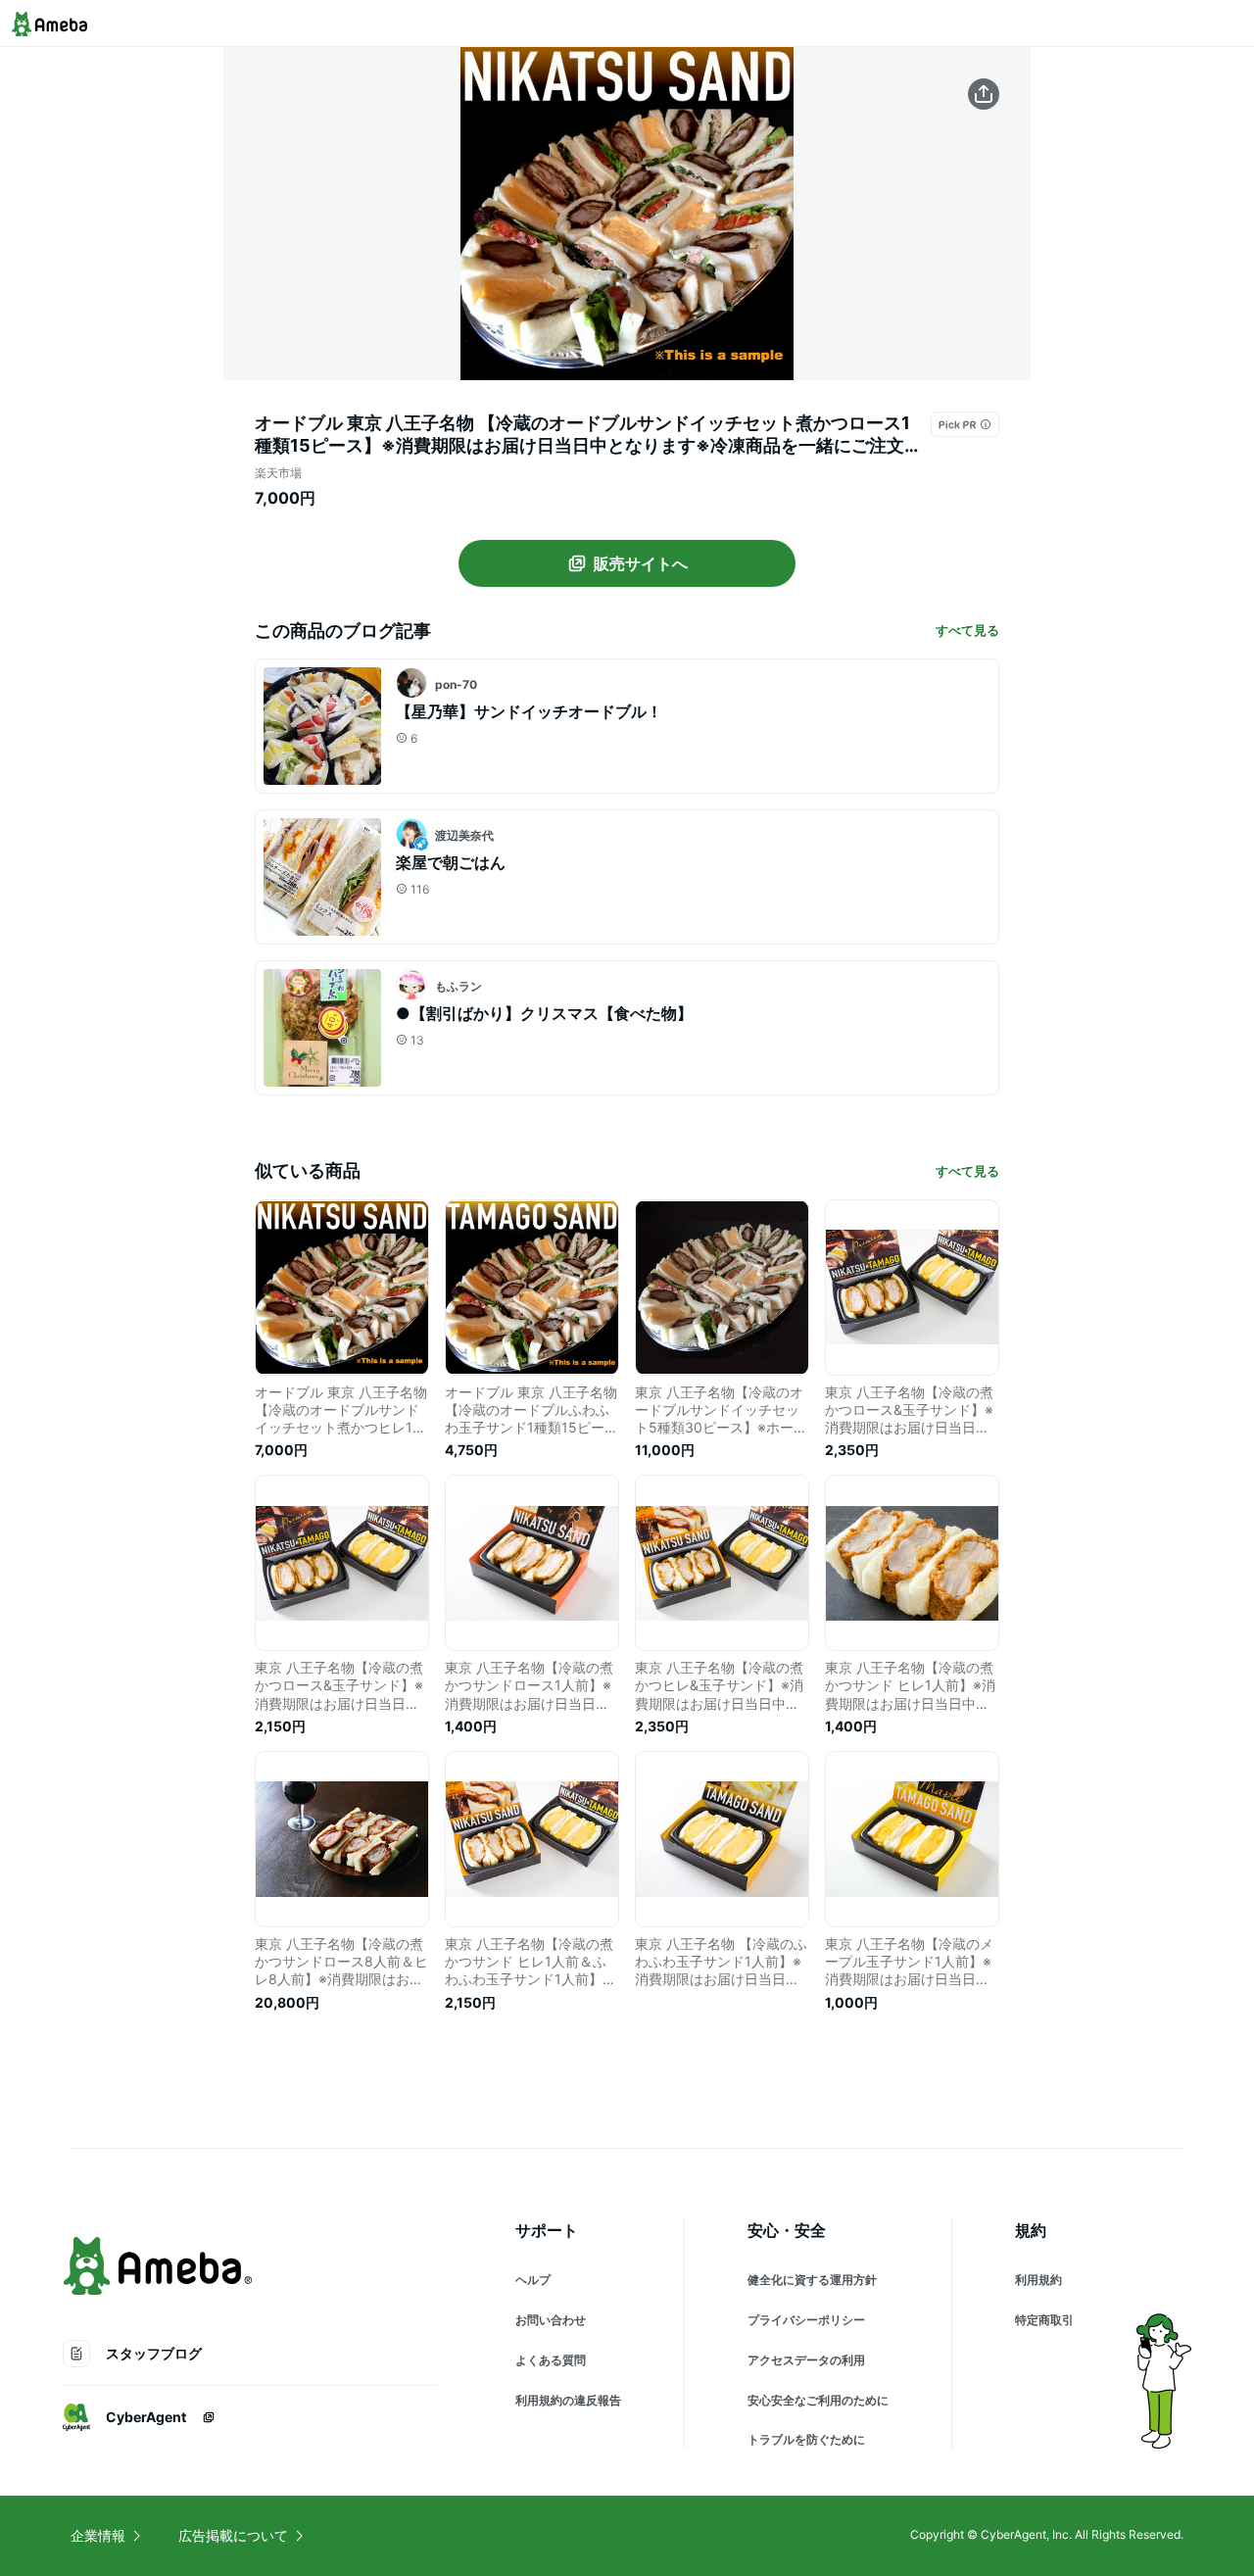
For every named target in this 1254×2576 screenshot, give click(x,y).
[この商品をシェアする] (984, 94)
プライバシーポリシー (806, 2320)
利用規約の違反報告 (568, 2400)
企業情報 (98, 2535)
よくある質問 (551, 2360)
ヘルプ (533, 2280)
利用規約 (1038, 2280)
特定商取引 (1044, 2320)
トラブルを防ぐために (806, 2439)
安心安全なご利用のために (818, 2400)
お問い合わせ (551, 2320)
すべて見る (967, 630)
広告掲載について (233, 2535)
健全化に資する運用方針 (812, 2280)
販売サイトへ (641, 563)
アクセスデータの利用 (806, 2360)
